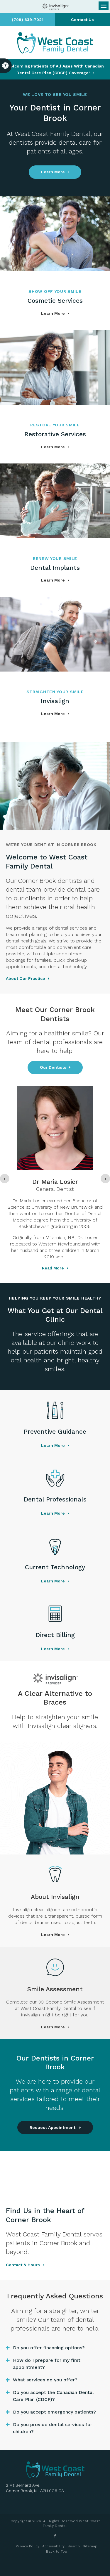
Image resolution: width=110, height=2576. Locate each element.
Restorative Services (55, 434)
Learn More (53, 172)
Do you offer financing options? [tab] (49, 2348)
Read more (53, 1268)
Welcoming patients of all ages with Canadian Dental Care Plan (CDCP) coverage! (55, 69)
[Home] (55, 43)
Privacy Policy (28, 2546)
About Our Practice (26, 978)
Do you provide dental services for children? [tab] (53, 2428)
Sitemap (90, 2546)
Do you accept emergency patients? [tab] (54, 2412)
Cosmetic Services (55, 301)
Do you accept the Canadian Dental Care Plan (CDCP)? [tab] (53, 2396)
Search (74, 2546)
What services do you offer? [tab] (45, 2380)
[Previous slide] (5, 1179)
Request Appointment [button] (53, 2127)
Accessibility (53, 2546)
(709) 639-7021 (28, 20)
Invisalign (55, 701)
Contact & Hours (23, 2265)
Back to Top (57, 2551)
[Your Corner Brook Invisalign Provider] (55, 6)
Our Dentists (53, 1067)
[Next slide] (105, 1179)
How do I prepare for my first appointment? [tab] (47, 2364)
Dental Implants (55, 568)
